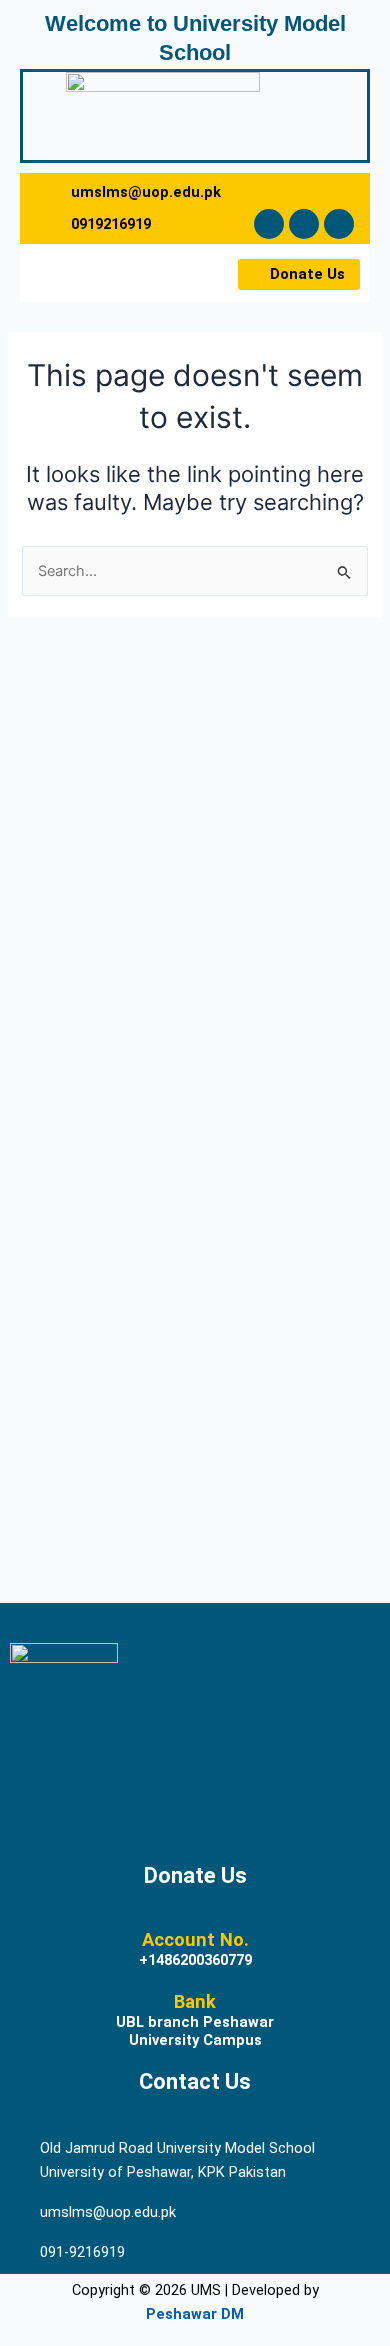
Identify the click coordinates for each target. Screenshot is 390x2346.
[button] (72, 273)
